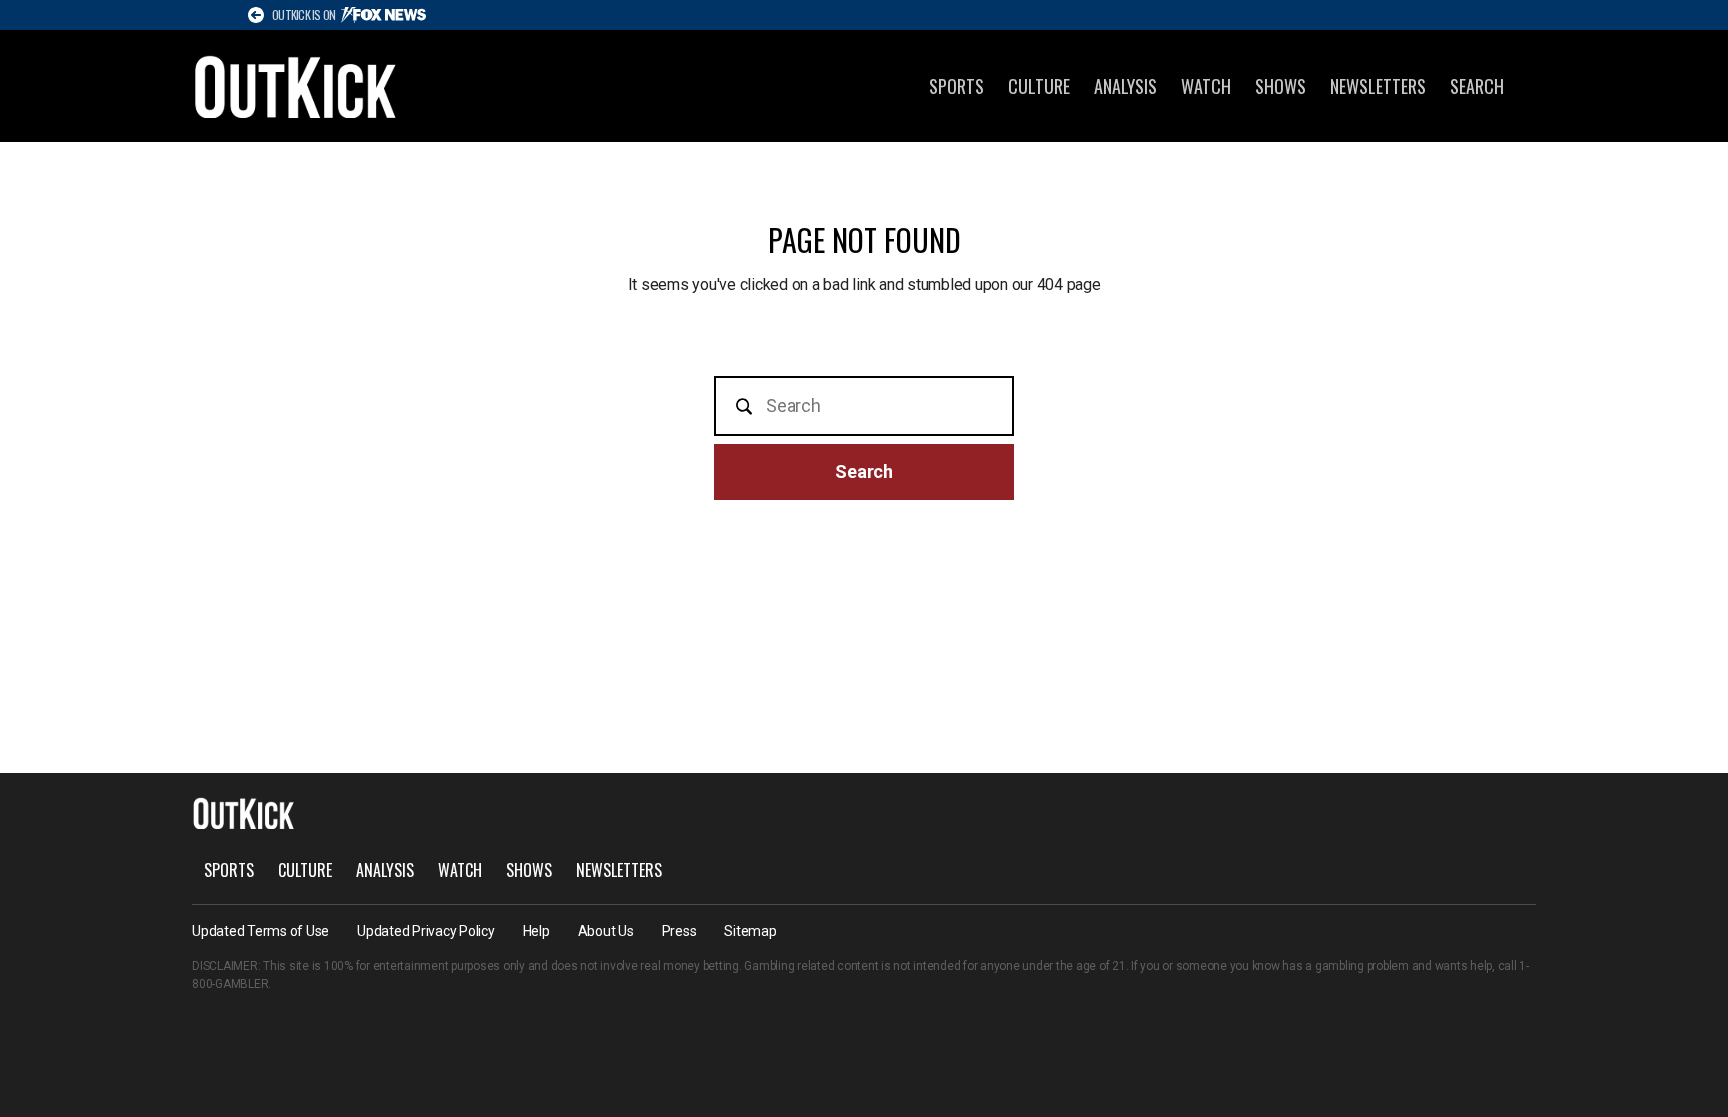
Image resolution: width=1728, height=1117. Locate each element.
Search (1477, 86)
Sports (956, 86)
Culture (1039, 86)
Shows (1280, 86)
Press (679, 931)
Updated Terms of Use (260, 931)
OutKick (296, 86)
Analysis (1125, 86)
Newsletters (1378, 86)
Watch (1206, 86)
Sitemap (750, 931)
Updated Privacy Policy (426, 931)
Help (536, 931)
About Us (606, 931)
